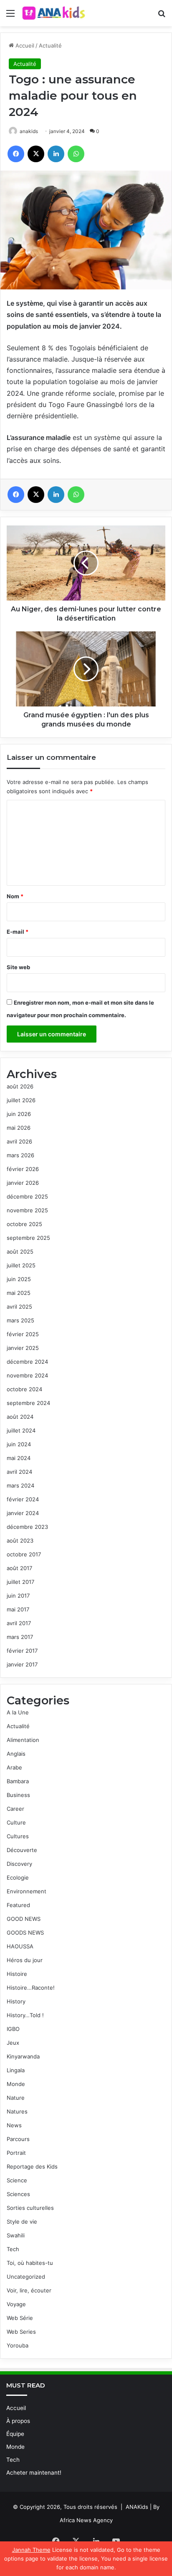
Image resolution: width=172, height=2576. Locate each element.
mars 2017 (20, 1637)
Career (15, 1809)
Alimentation (23, 1740)
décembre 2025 (27, 1196)
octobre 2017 (24, 1554)
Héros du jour (25, 1960)
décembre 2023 (27, 1527)
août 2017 (19, 1568)
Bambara (18, 1781)
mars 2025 (20, 1320)
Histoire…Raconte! (31, 1988)
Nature (16, 2098)
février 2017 (22, 1651)
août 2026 (20, 1086)
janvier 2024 (23, 1513)
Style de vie (22, 2222)
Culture (16, 1822)
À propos (18, 2421)
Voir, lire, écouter (29, 2290)
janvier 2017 (22, 1664)
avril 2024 (19, 1472)
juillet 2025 (21, 1265)
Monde (16, 2084)
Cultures (18, 1836)
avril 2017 (19, 1623)
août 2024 (20, 1417)
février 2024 (23, 1499)
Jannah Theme (31, 2550)
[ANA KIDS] (54, 13)
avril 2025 (19, 1307)
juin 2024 (19, 1444)
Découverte (22, 1850)
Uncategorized (26, 2277)
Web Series (21, 2332)
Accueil (24, 45)
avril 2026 (19, 1141)
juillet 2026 (21, 1100)
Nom (15, 896)
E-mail (18, 932)
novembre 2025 (27, 1210)
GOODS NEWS (25, 1933)
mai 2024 (19, 1458)
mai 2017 (18, 1609)
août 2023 (20, 1541)
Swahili (16, 2235)
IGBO (13, 2029)
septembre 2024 (28, 1403)
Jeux (13, 2043)
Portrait (16, 2153)
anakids (29, 131)
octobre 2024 (24, 1389)
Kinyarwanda (23, 2056)
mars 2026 (20, 1155)
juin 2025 (19, 1279)
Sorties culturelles (30, 2208)
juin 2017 (18, 1596)
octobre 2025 (24, 1224)
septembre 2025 (28, 1238)
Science (17, 2180)
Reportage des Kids (32, 2166)
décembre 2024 (27, 1362)
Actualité (50, 45)
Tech (13, 2249)
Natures (17, 2111)
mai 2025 (19, 1293)
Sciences (18, 2194)
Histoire (17, 1974)
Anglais (16, 1754)
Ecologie (18, 1877)
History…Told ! (25, 2015)
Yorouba (18, 2345)
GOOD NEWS (24, 1919)
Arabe (14, 1767)
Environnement (27, 1891)
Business (18, 1795)
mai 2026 (19, 1128)
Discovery (19, 1864)
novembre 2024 (27, 1375)
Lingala (16, 2070)
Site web (18, 967)
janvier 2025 (23, 1348)
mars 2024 (20, 1485)
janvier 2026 (23, 1183)
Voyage (16, 2304)
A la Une (18, 1712)
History (16, 2001)
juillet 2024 (21, 1430)
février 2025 (23, 1334)
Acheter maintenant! (34, 2473)
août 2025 (20, 1252)
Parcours (18, 2139)
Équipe (15, 2434)
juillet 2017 (20, 1582)
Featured (18, 1905)
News (14, 2125)
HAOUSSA (20, 1946)
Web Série (20, 2318)
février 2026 (23, 1169)
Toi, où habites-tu (30, 2263)
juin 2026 (19, 1114)
